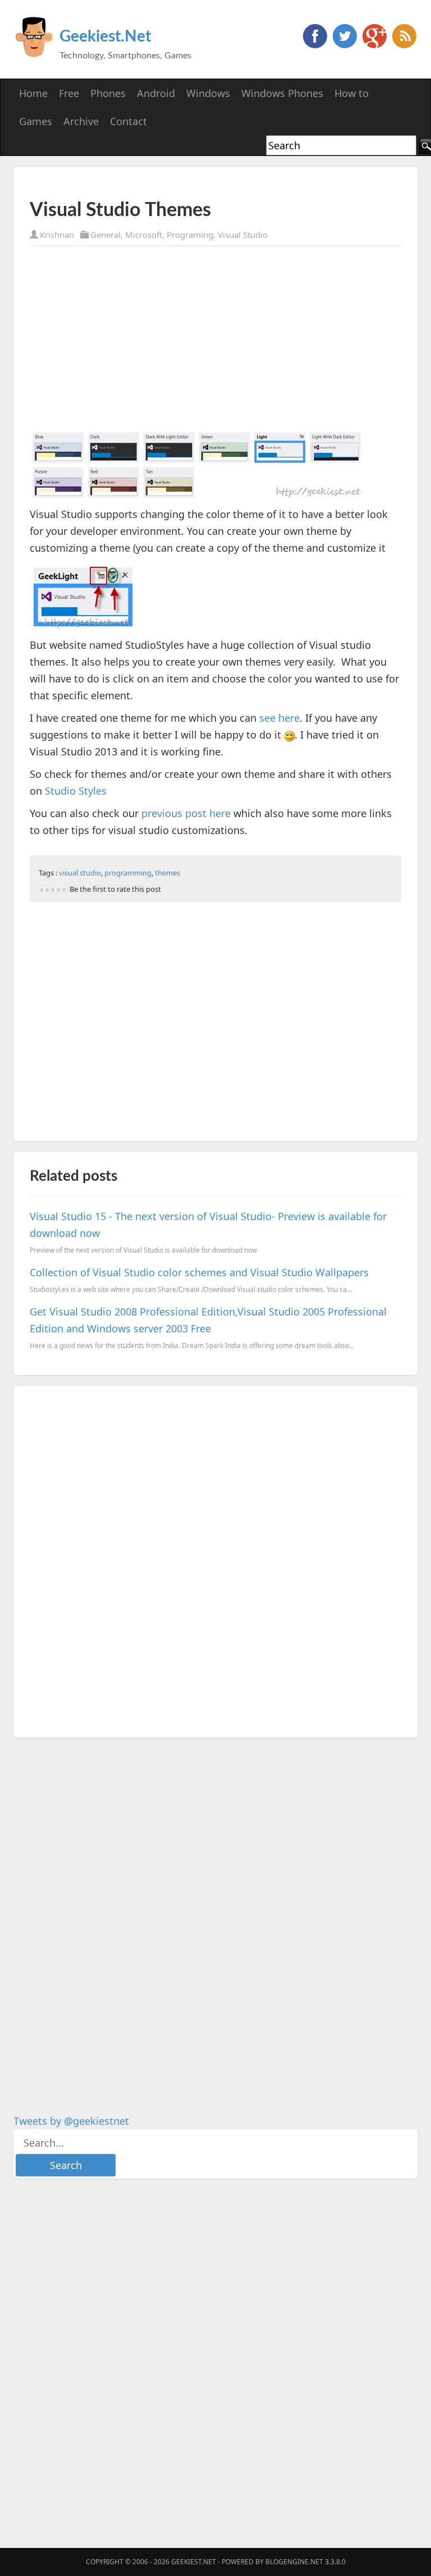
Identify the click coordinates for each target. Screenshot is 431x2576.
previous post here (186, 813)
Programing (190, 235)
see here (279, 718)
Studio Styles (76, 791)
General (106, 235)
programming (128, 873)
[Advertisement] (161, 183)
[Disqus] (215, 1560)
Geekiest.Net (105, 36)
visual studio (80, 873)
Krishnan (57, 235)
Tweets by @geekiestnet (71, 2121)
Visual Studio (243, 235)
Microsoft (144, 235)
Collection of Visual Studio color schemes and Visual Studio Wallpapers (199, 1272)
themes (168, 873)
